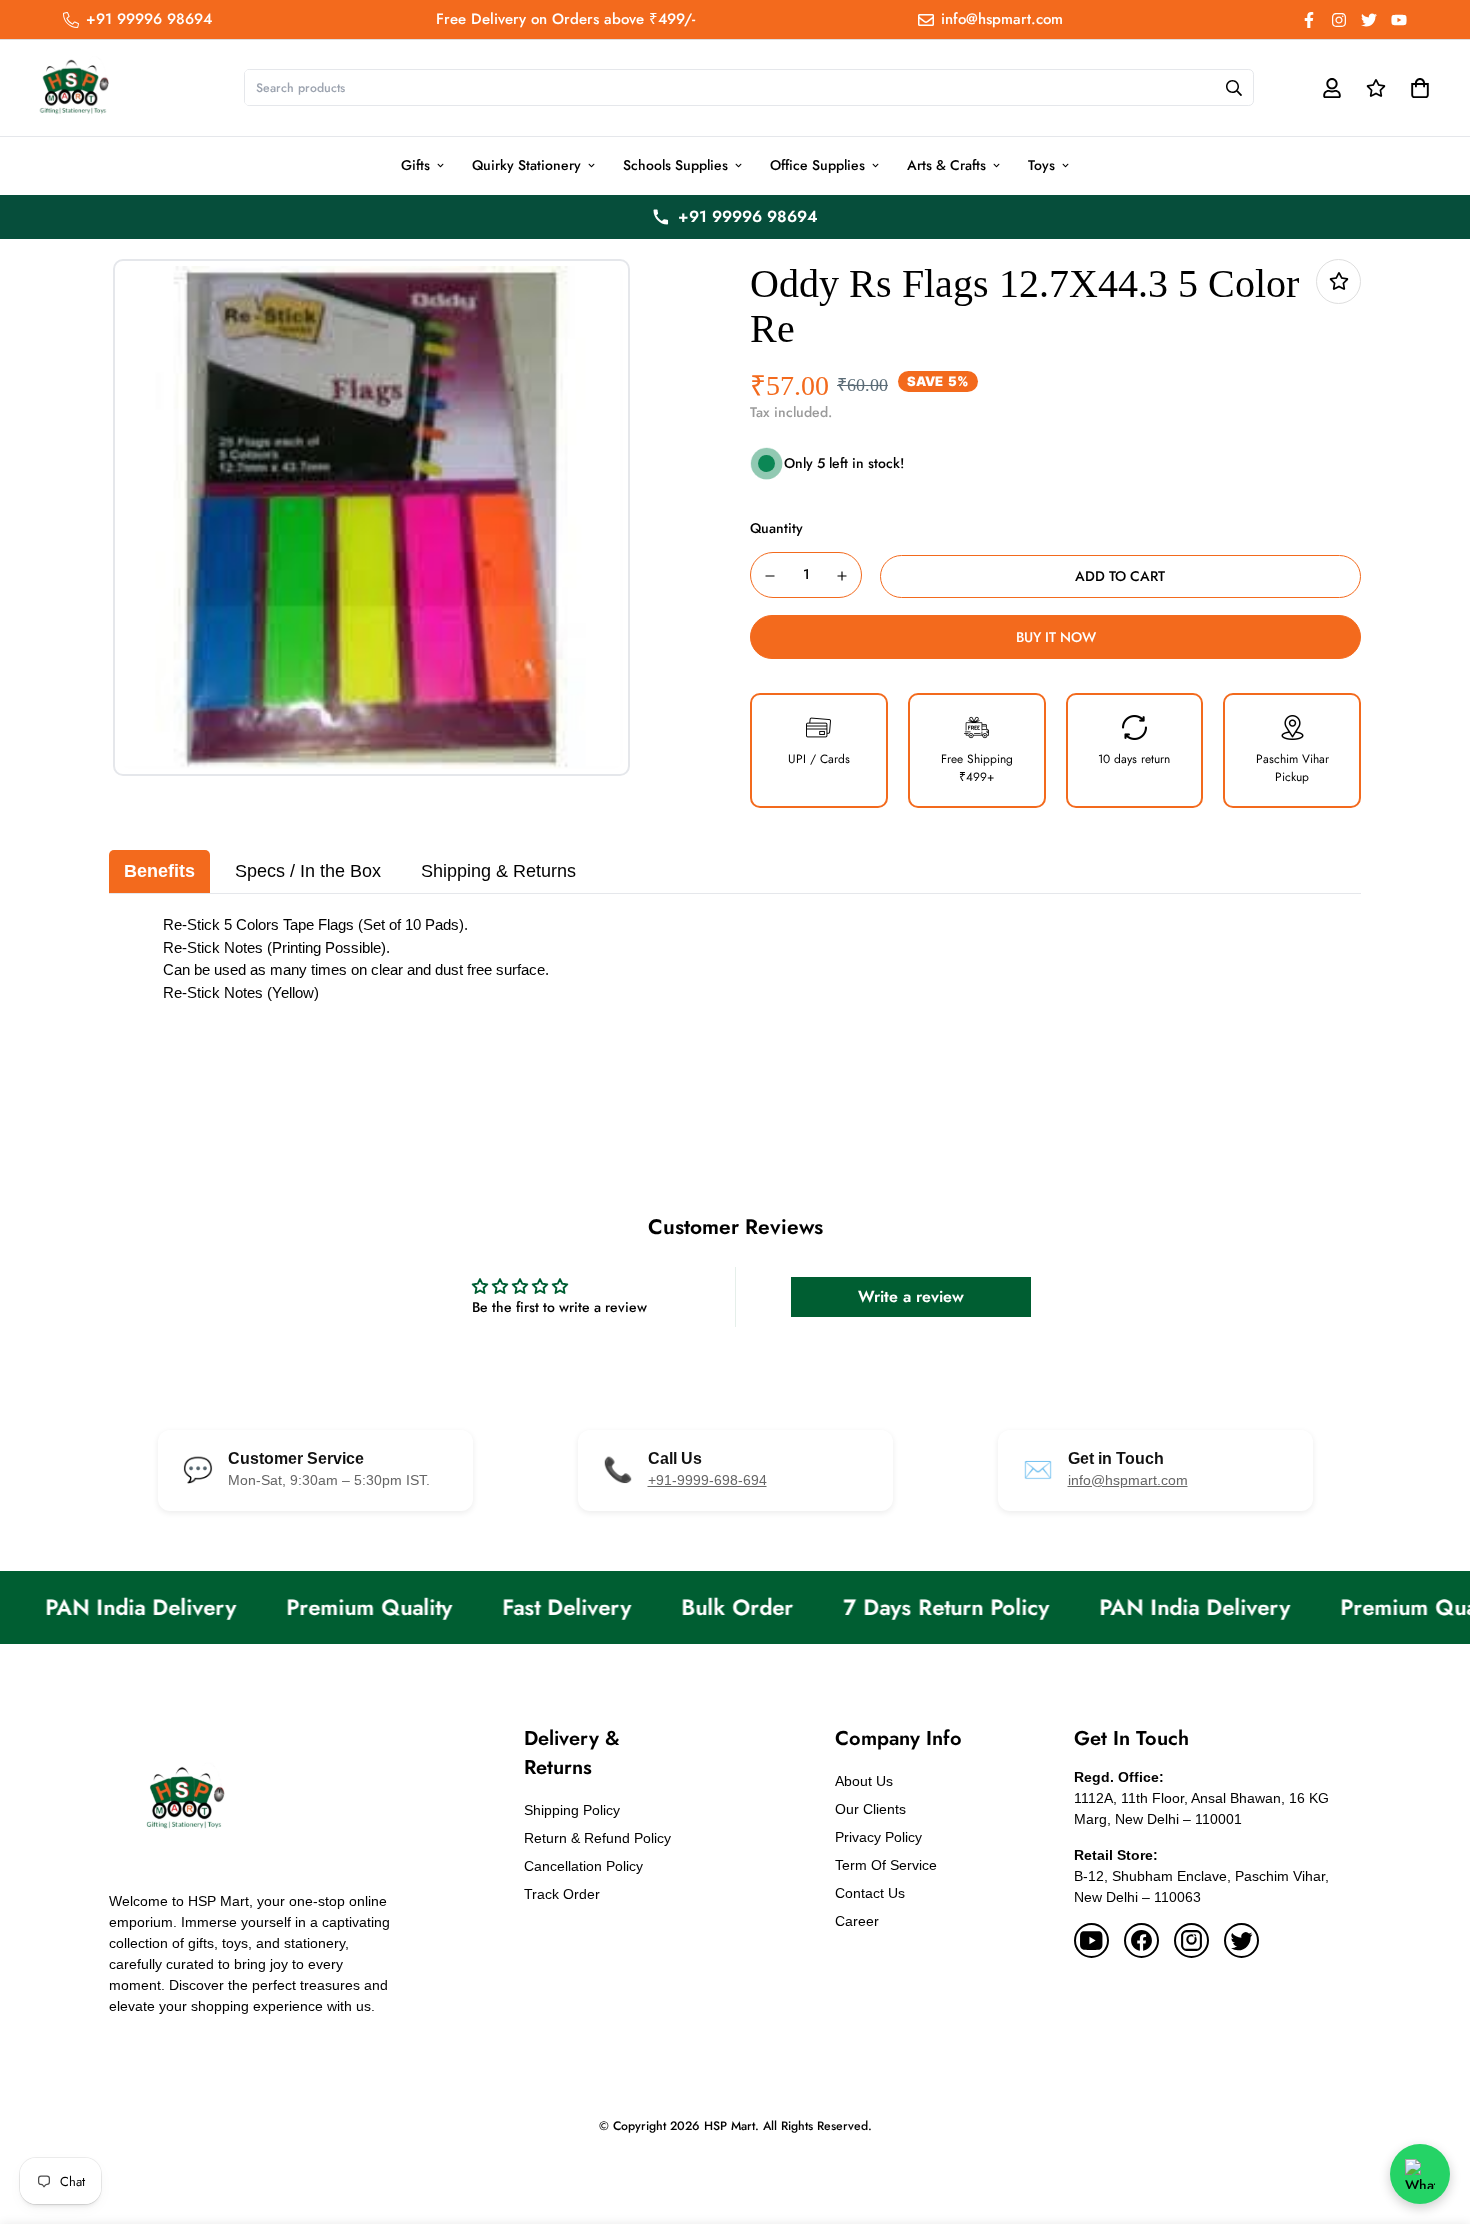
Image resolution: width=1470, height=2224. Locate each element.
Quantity (776, 528)
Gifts (415, 165)
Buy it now (1056, 637)
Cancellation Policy (583, 1866)
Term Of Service (886, 1865)
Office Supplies (817, 165)
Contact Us (870, 1893)
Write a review (911, 1296)
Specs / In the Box (308, 871)
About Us (864, 1781)
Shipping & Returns (498, 871)
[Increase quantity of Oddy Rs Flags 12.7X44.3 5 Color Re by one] (843, 576)
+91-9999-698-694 (707, 1480)
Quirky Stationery (526, 165)
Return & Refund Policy (597, 1838)
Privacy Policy (878, 1837)
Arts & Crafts (946, 165)
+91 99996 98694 (748, 216)
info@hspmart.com (1128, 1480)
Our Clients (870, 1809)
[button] (1416, 88)
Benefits (159, 871)
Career (857, 1921)
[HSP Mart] (73, 88)
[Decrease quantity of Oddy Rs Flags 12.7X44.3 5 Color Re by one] (770, 576)
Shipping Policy (572, 1810)
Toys (1041, 165)
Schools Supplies (675, 165)
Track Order (562, 1894)
